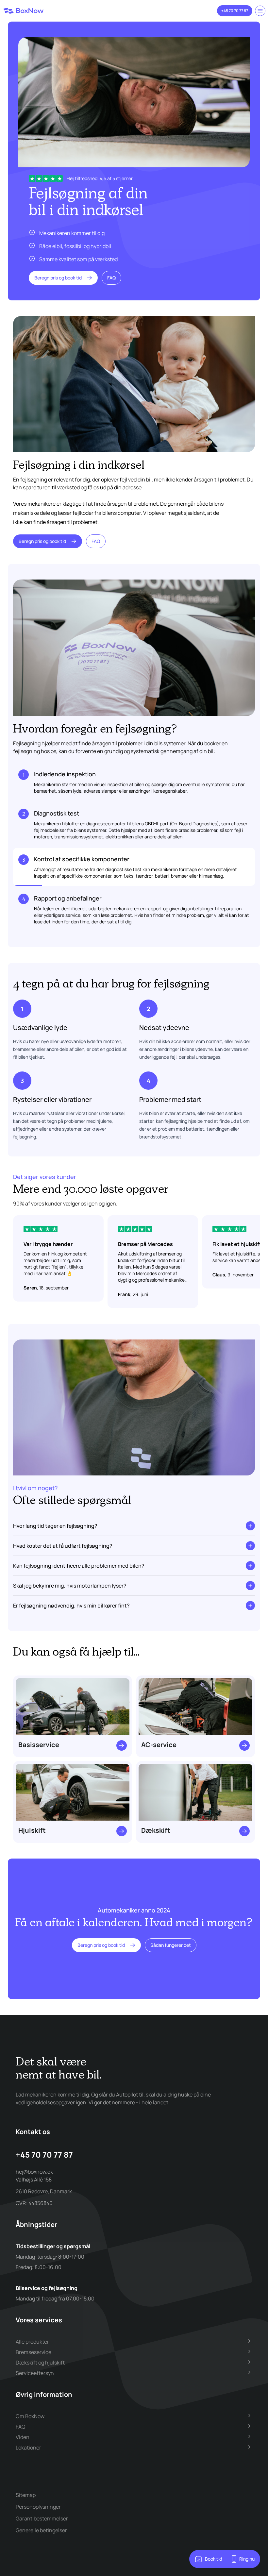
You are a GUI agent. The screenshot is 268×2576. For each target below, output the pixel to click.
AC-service (159, 1745)
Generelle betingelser (41, 2530)
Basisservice (39, 1745)
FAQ (111, 278)
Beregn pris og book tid (58, 278)
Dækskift (156, 1830)
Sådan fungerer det (171, 1945)
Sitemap (26, 2495)
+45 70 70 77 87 (235, 11)
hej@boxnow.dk (34, 2172)
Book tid (213, 2559)
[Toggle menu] (260, 11)
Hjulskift (32, 1830)
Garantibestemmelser (42, 2518)
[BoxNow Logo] (24, 11)
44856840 (41, 2203)
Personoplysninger (38, 2507)
